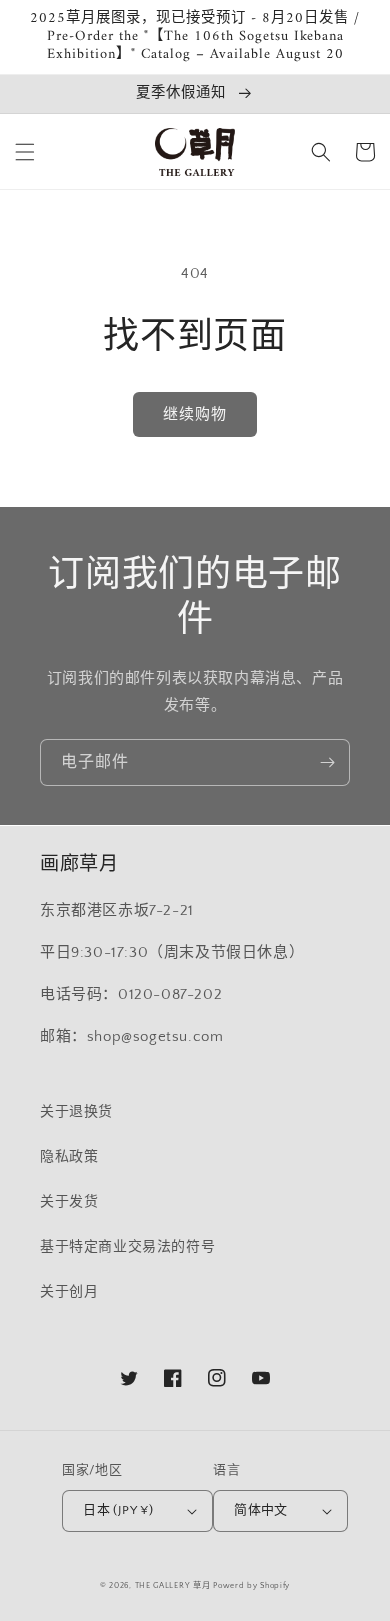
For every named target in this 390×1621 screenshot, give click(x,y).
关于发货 (69, 1202)
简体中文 (261, 1510)
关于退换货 (76, 1112)
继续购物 (195, 414)
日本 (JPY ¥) (118, 1510)
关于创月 (69, 1292)
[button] (25, 152)
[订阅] (327, 762)
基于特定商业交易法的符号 (127, 1247)
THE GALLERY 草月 (173, 1585)
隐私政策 (69, 1157)
